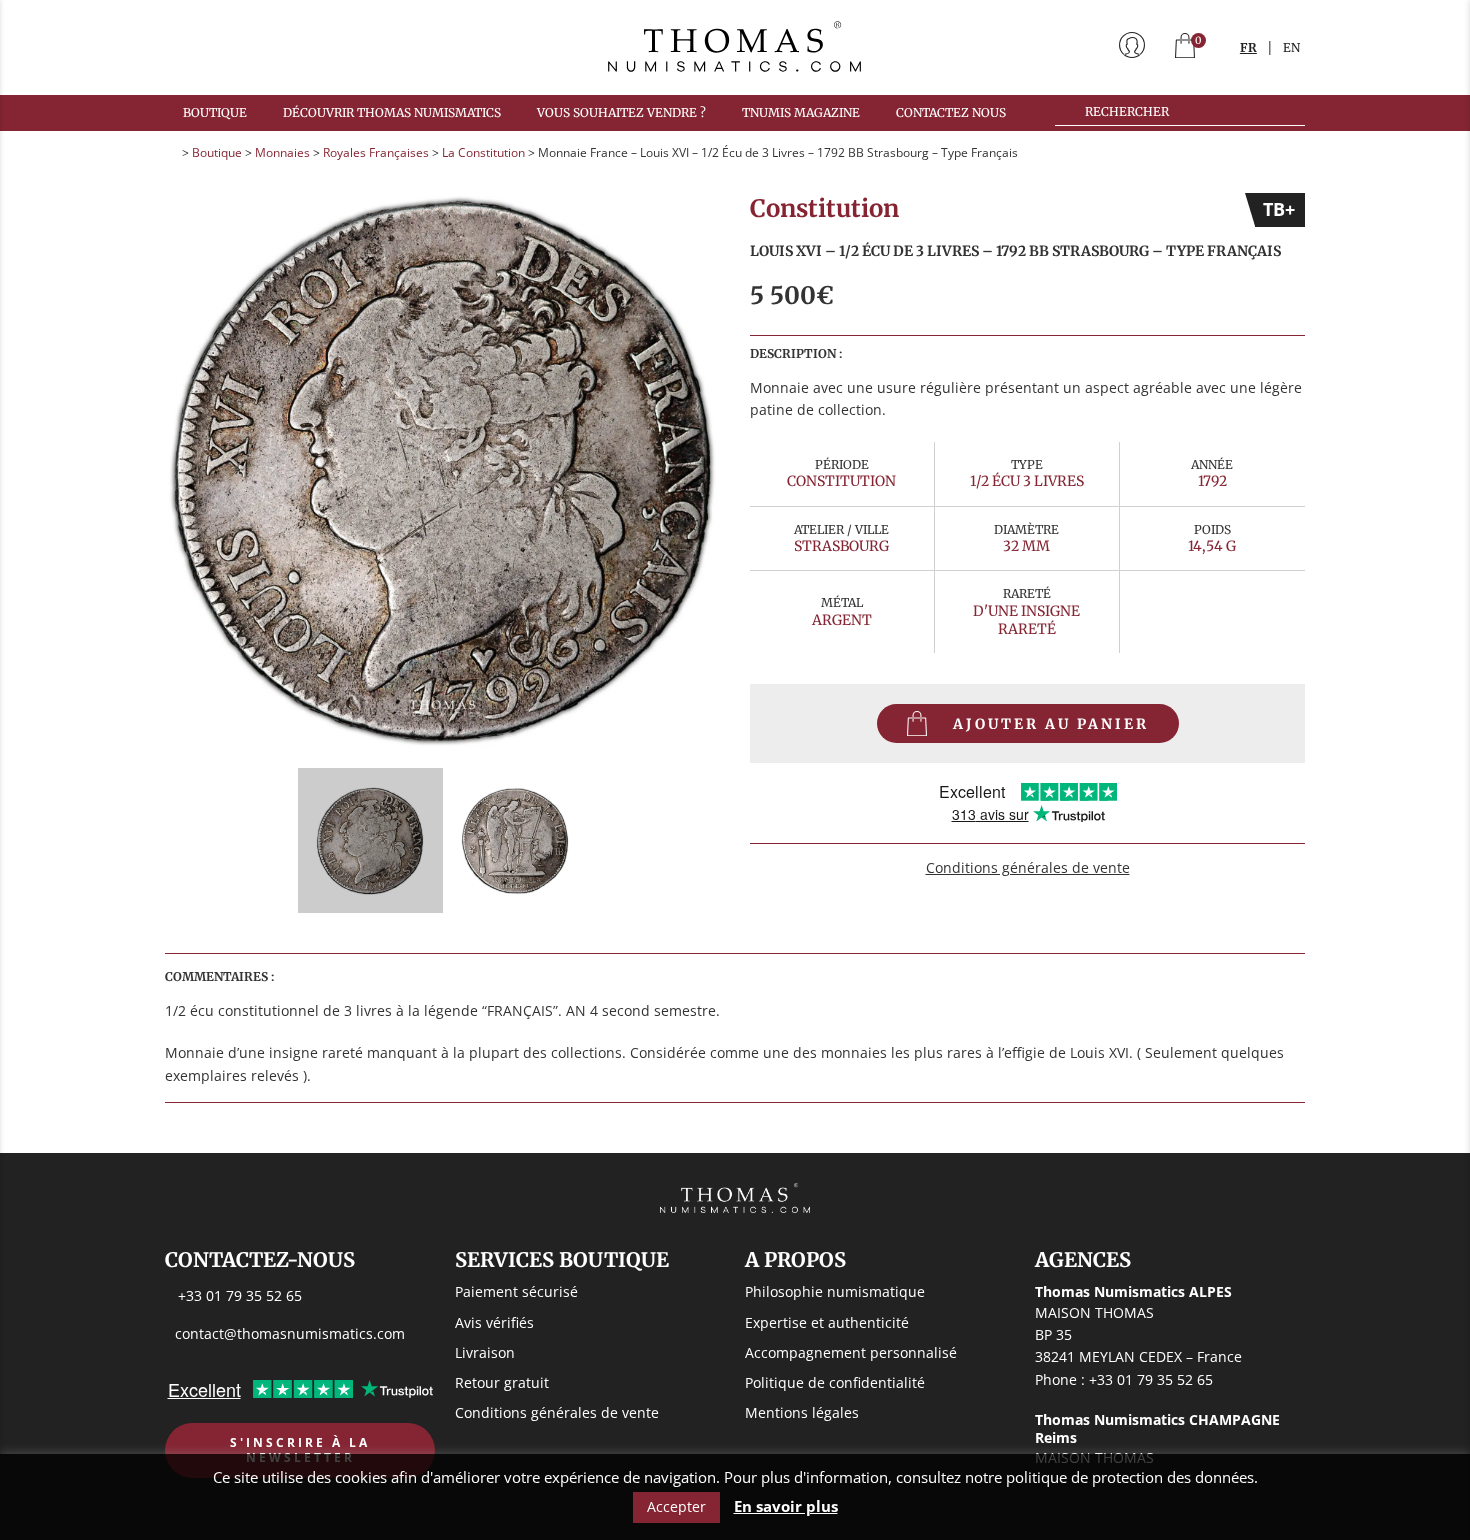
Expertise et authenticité (827, 1322)
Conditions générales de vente (1028, 867)
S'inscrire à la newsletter (300, 1450)
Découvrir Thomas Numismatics (392, 112)
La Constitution (483, 152)
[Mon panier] (1185, 47)
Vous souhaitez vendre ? (621, 112)
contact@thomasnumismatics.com (290, 1333)
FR (1248, 47)
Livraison (485, 1352)
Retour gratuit (502, 1382)
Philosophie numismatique (835, 1291)
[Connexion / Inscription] (1132, 47)
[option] (442, 470)
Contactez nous (951, 112)
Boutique (215, 112)
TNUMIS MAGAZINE (801, 112)
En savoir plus (786, 1506)
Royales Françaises (376, 152)
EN (1291, 47)
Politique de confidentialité (835, 1382)
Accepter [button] (676, 1506)
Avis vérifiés (494, 1322)
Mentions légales (802, 1412)
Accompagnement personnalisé (851, 1352)
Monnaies (282, 152)
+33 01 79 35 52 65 (240, 1295)
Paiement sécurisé (516, 1291)
